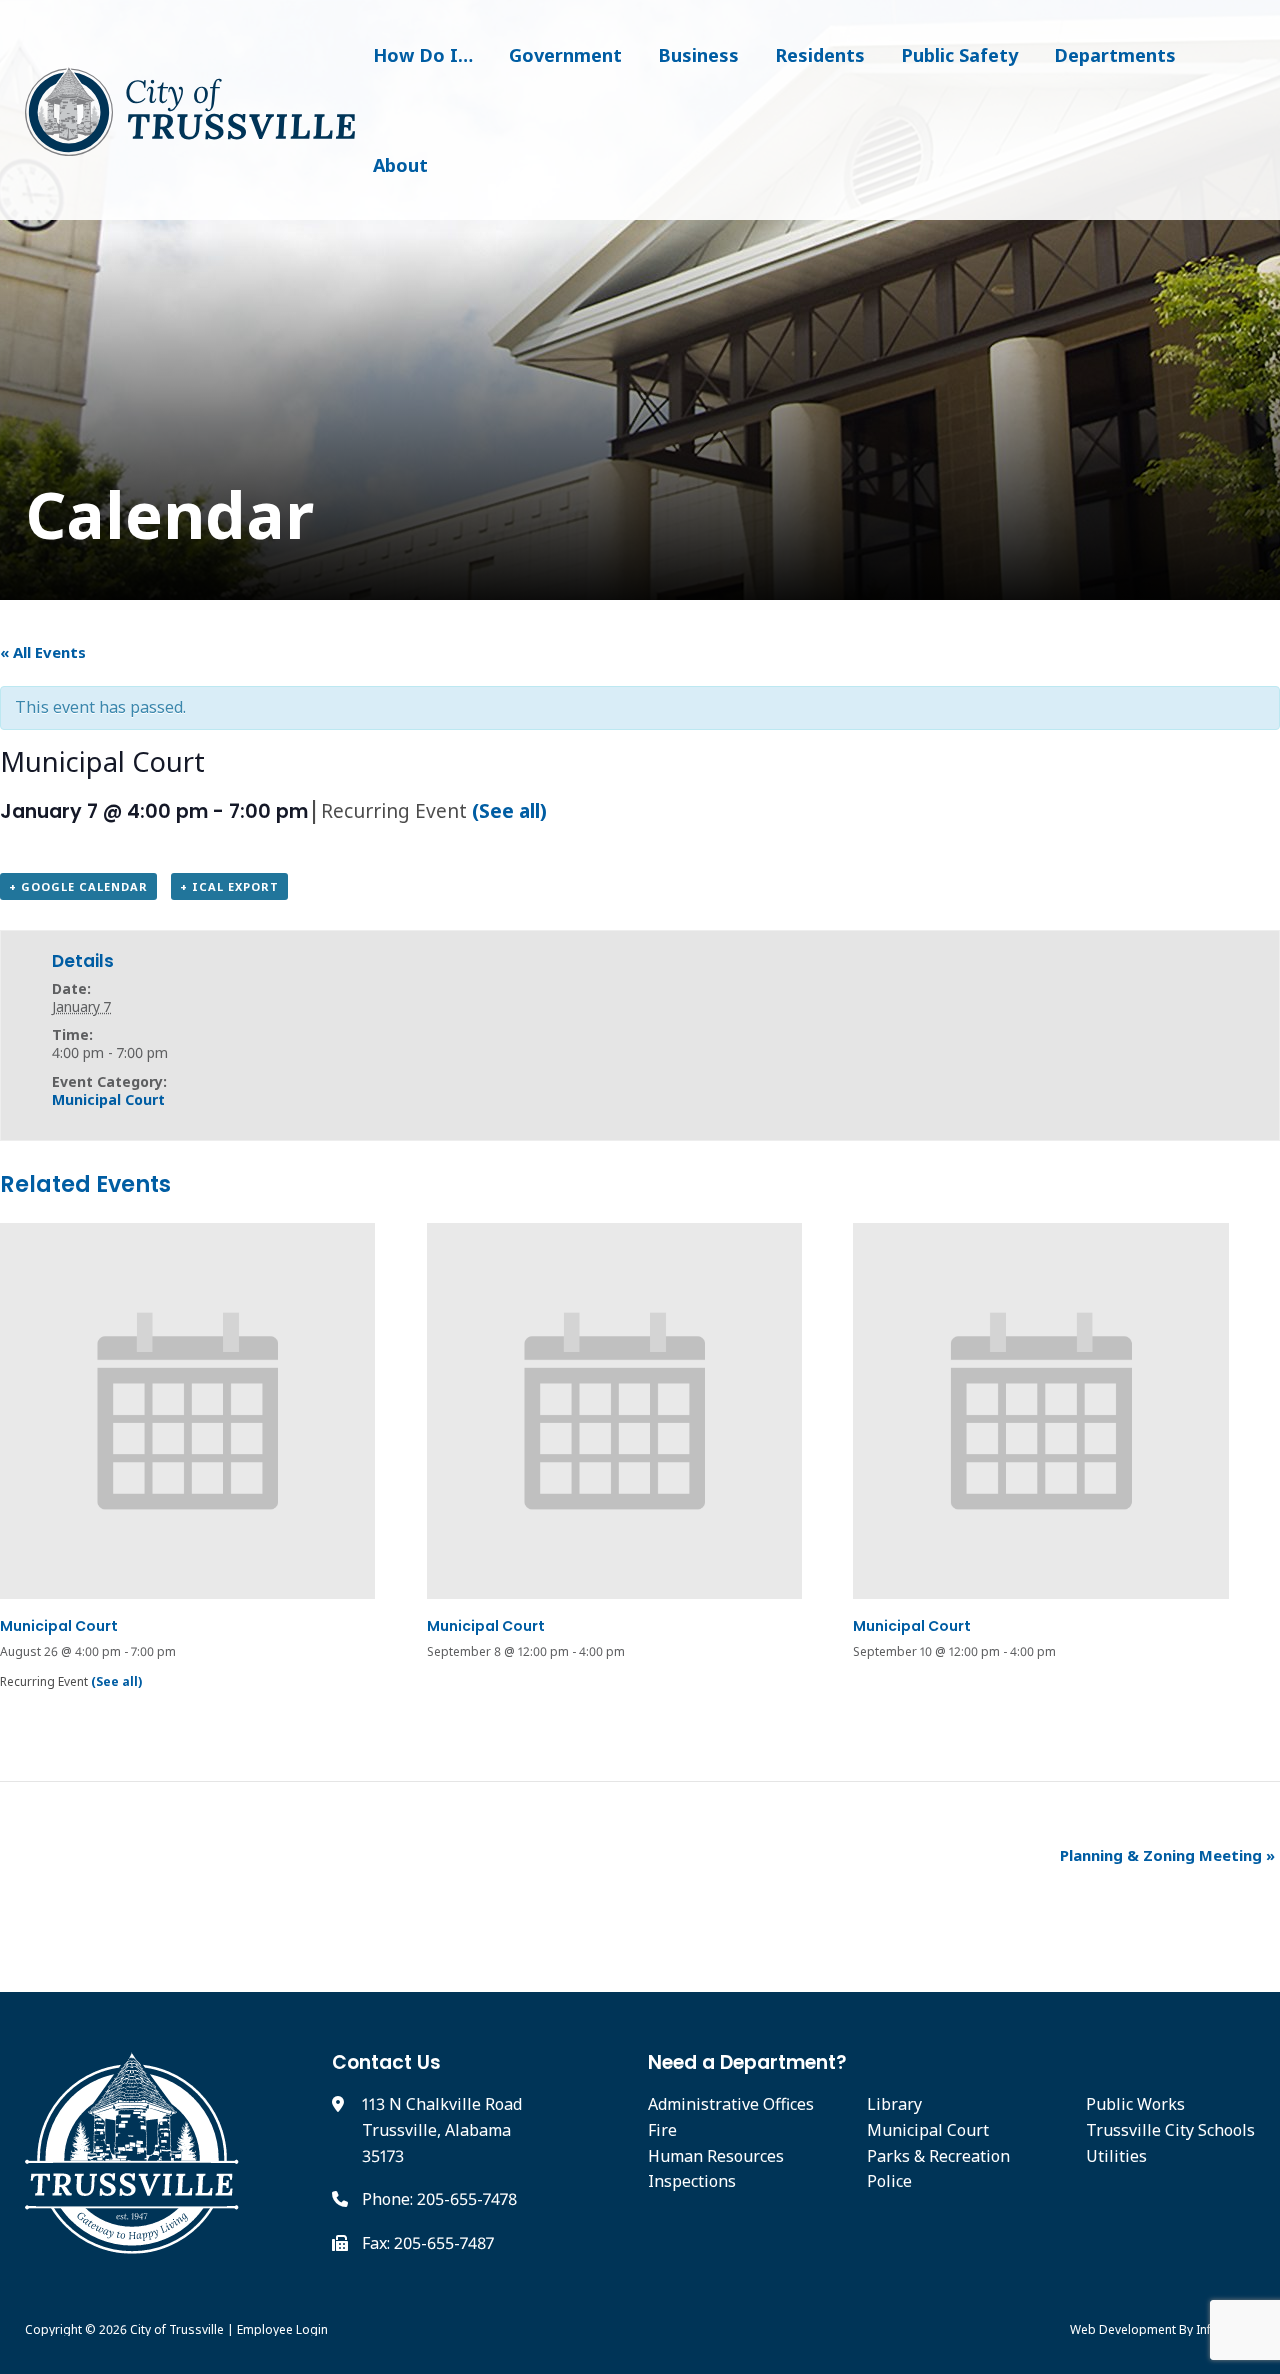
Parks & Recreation (938, 2156)
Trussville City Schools (1170, 2130)
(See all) (509, 810)
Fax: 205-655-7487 (428, 2243)
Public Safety (959, 55)
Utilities (1116, 2156)
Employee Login (282, 2329)
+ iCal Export (229, 886)
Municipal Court (108, 1099)
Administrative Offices (731, 2104)
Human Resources (716, 2156)
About (400, 165)
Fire (662, 2130)
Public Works (1135, 2104)
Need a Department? (747, 2062)
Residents (820, 55)
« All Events (43, 652)
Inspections (692, 2181)
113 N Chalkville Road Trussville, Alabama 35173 (442, 2129)
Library (894, 2104)
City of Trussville (177, 2329)
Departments (1115, 55)
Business (698, 55)
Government (565, 55)
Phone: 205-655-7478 (439, 2199)
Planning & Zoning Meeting (1167, 1855)
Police (889, 2181)
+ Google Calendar (78, 886)
